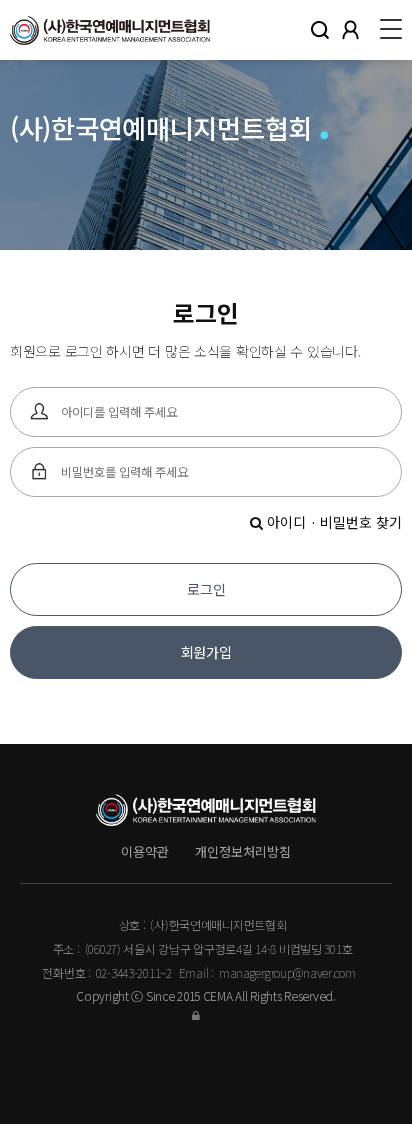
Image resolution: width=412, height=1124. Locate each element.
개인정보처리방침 (243, 851)
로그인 (206, 589)
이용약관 (145, 851)
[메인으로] (110, 30)
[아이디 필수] (40, 412)
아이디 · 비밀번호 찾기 (332, 522)
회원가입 (206, 652)
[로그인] (206, 1014)
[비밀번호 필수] (40, 472)
